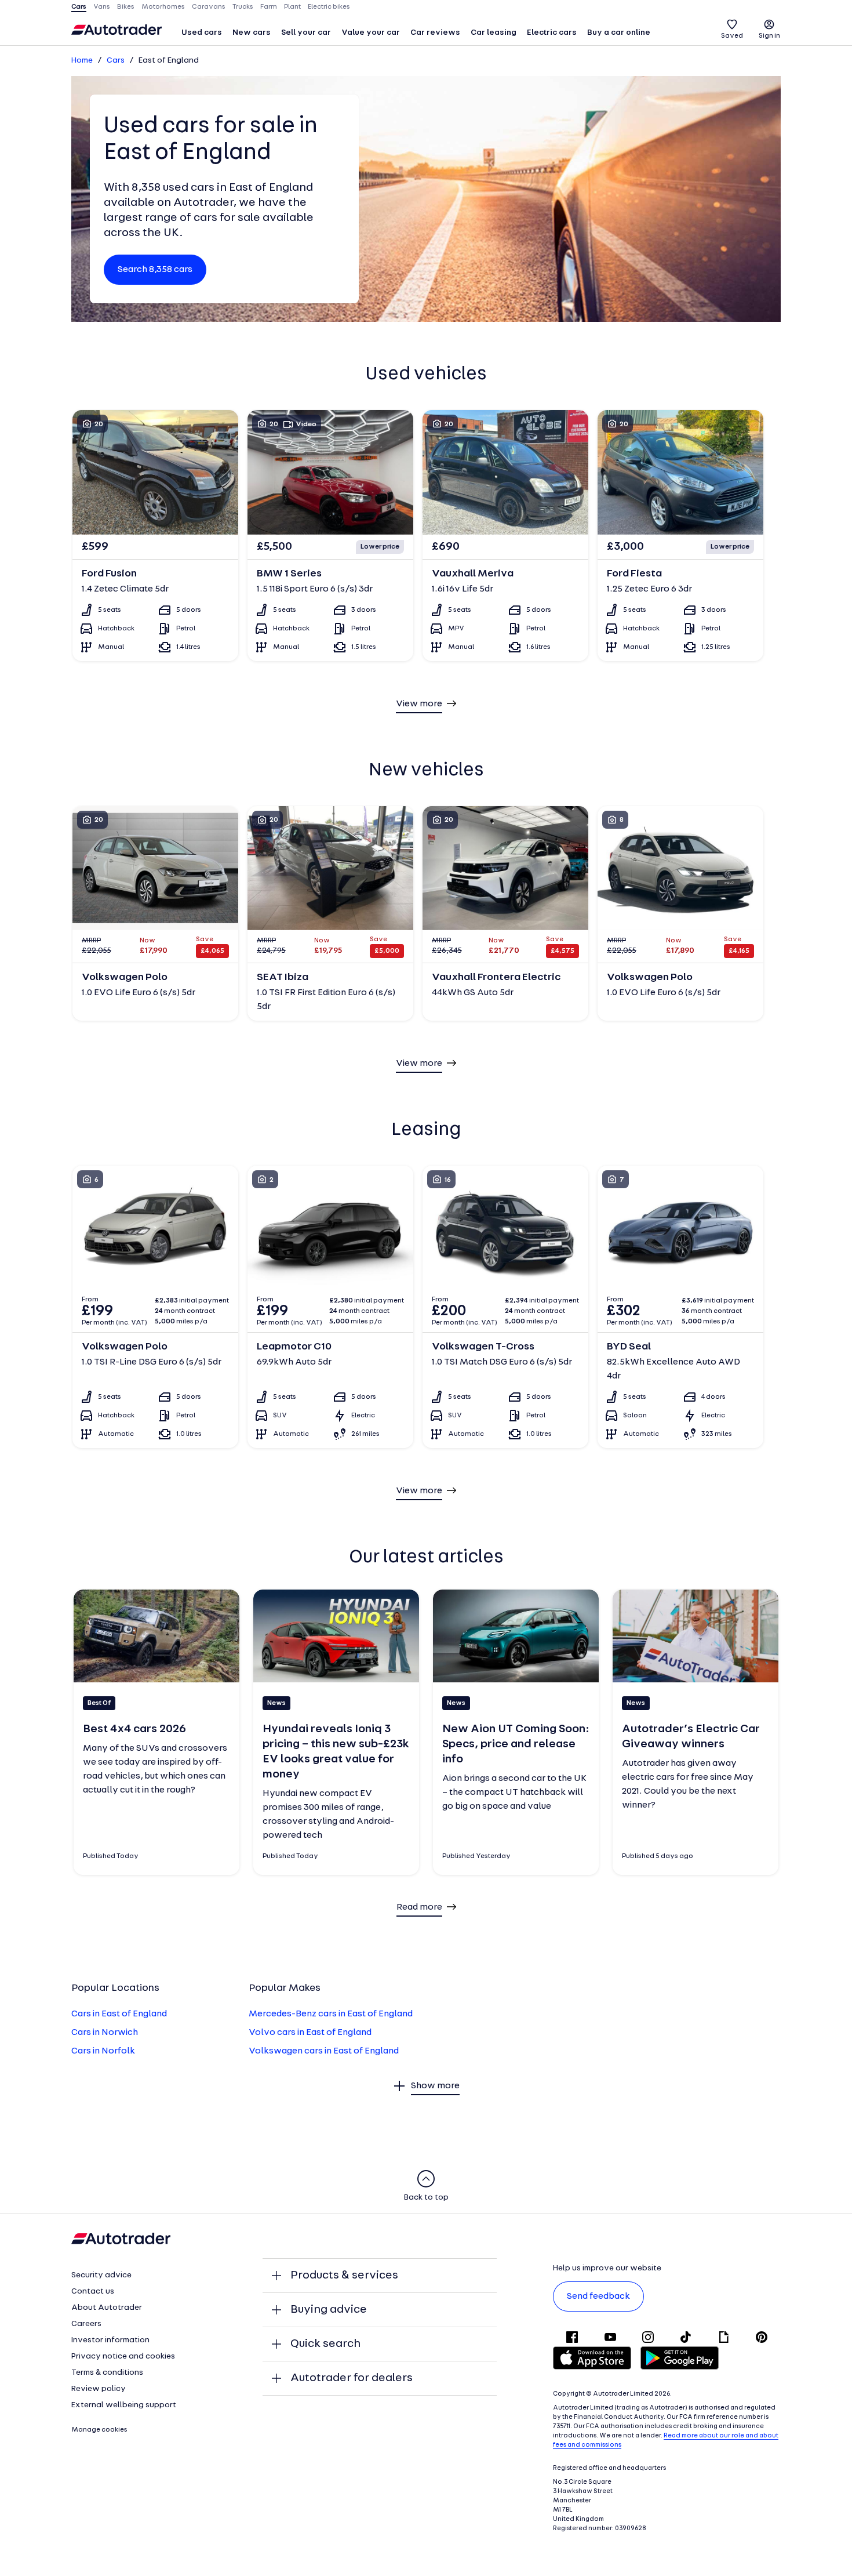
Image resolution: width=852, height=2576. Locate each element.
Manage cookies (99, 2430)
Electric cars (552, 33)
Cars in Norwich (105, 2033)
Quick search (325, 2344)
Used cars (202, 33)
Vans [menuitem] (102, 7)
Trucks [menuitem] (243, 7)
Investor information (110, 2340)
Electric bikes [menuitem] (329, 7)
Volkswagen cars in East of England (324, 2051)
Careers (86, 2324)
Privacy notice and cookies (123, 2357)
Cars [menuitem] (79, 7)
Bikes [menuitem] (126, 7)
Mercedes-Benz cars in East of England (331, 2014)
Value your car (371, 33)
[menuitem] (202, 34)
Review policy (99, 2389)
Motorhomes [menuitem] (163, 7)
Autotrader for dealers (352, 2378)
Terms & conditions (107, 2373)
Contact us (93, 2292)
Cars (116, 61)
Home (82, 61)
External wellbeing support (124, 2405)
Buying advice (329, 2310)
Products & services (344, 2276)
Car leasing (494, 33)
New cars (252, 33)
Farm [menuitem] (269, 7)
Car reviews (435, 33)
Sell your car (306, 33)
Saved (732, 36)
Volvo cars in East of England (310, 2033)
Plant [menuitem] (292, 7)
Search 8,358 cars (155, 270)
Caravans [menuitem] (209, 7)
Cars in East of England (119, 2014)
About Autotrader (107, 2308)
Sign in (769, 36)
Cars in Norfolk (103, 2051)
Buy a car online (619, 33)
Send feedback (598, 2296)
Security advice (101, 2275)
